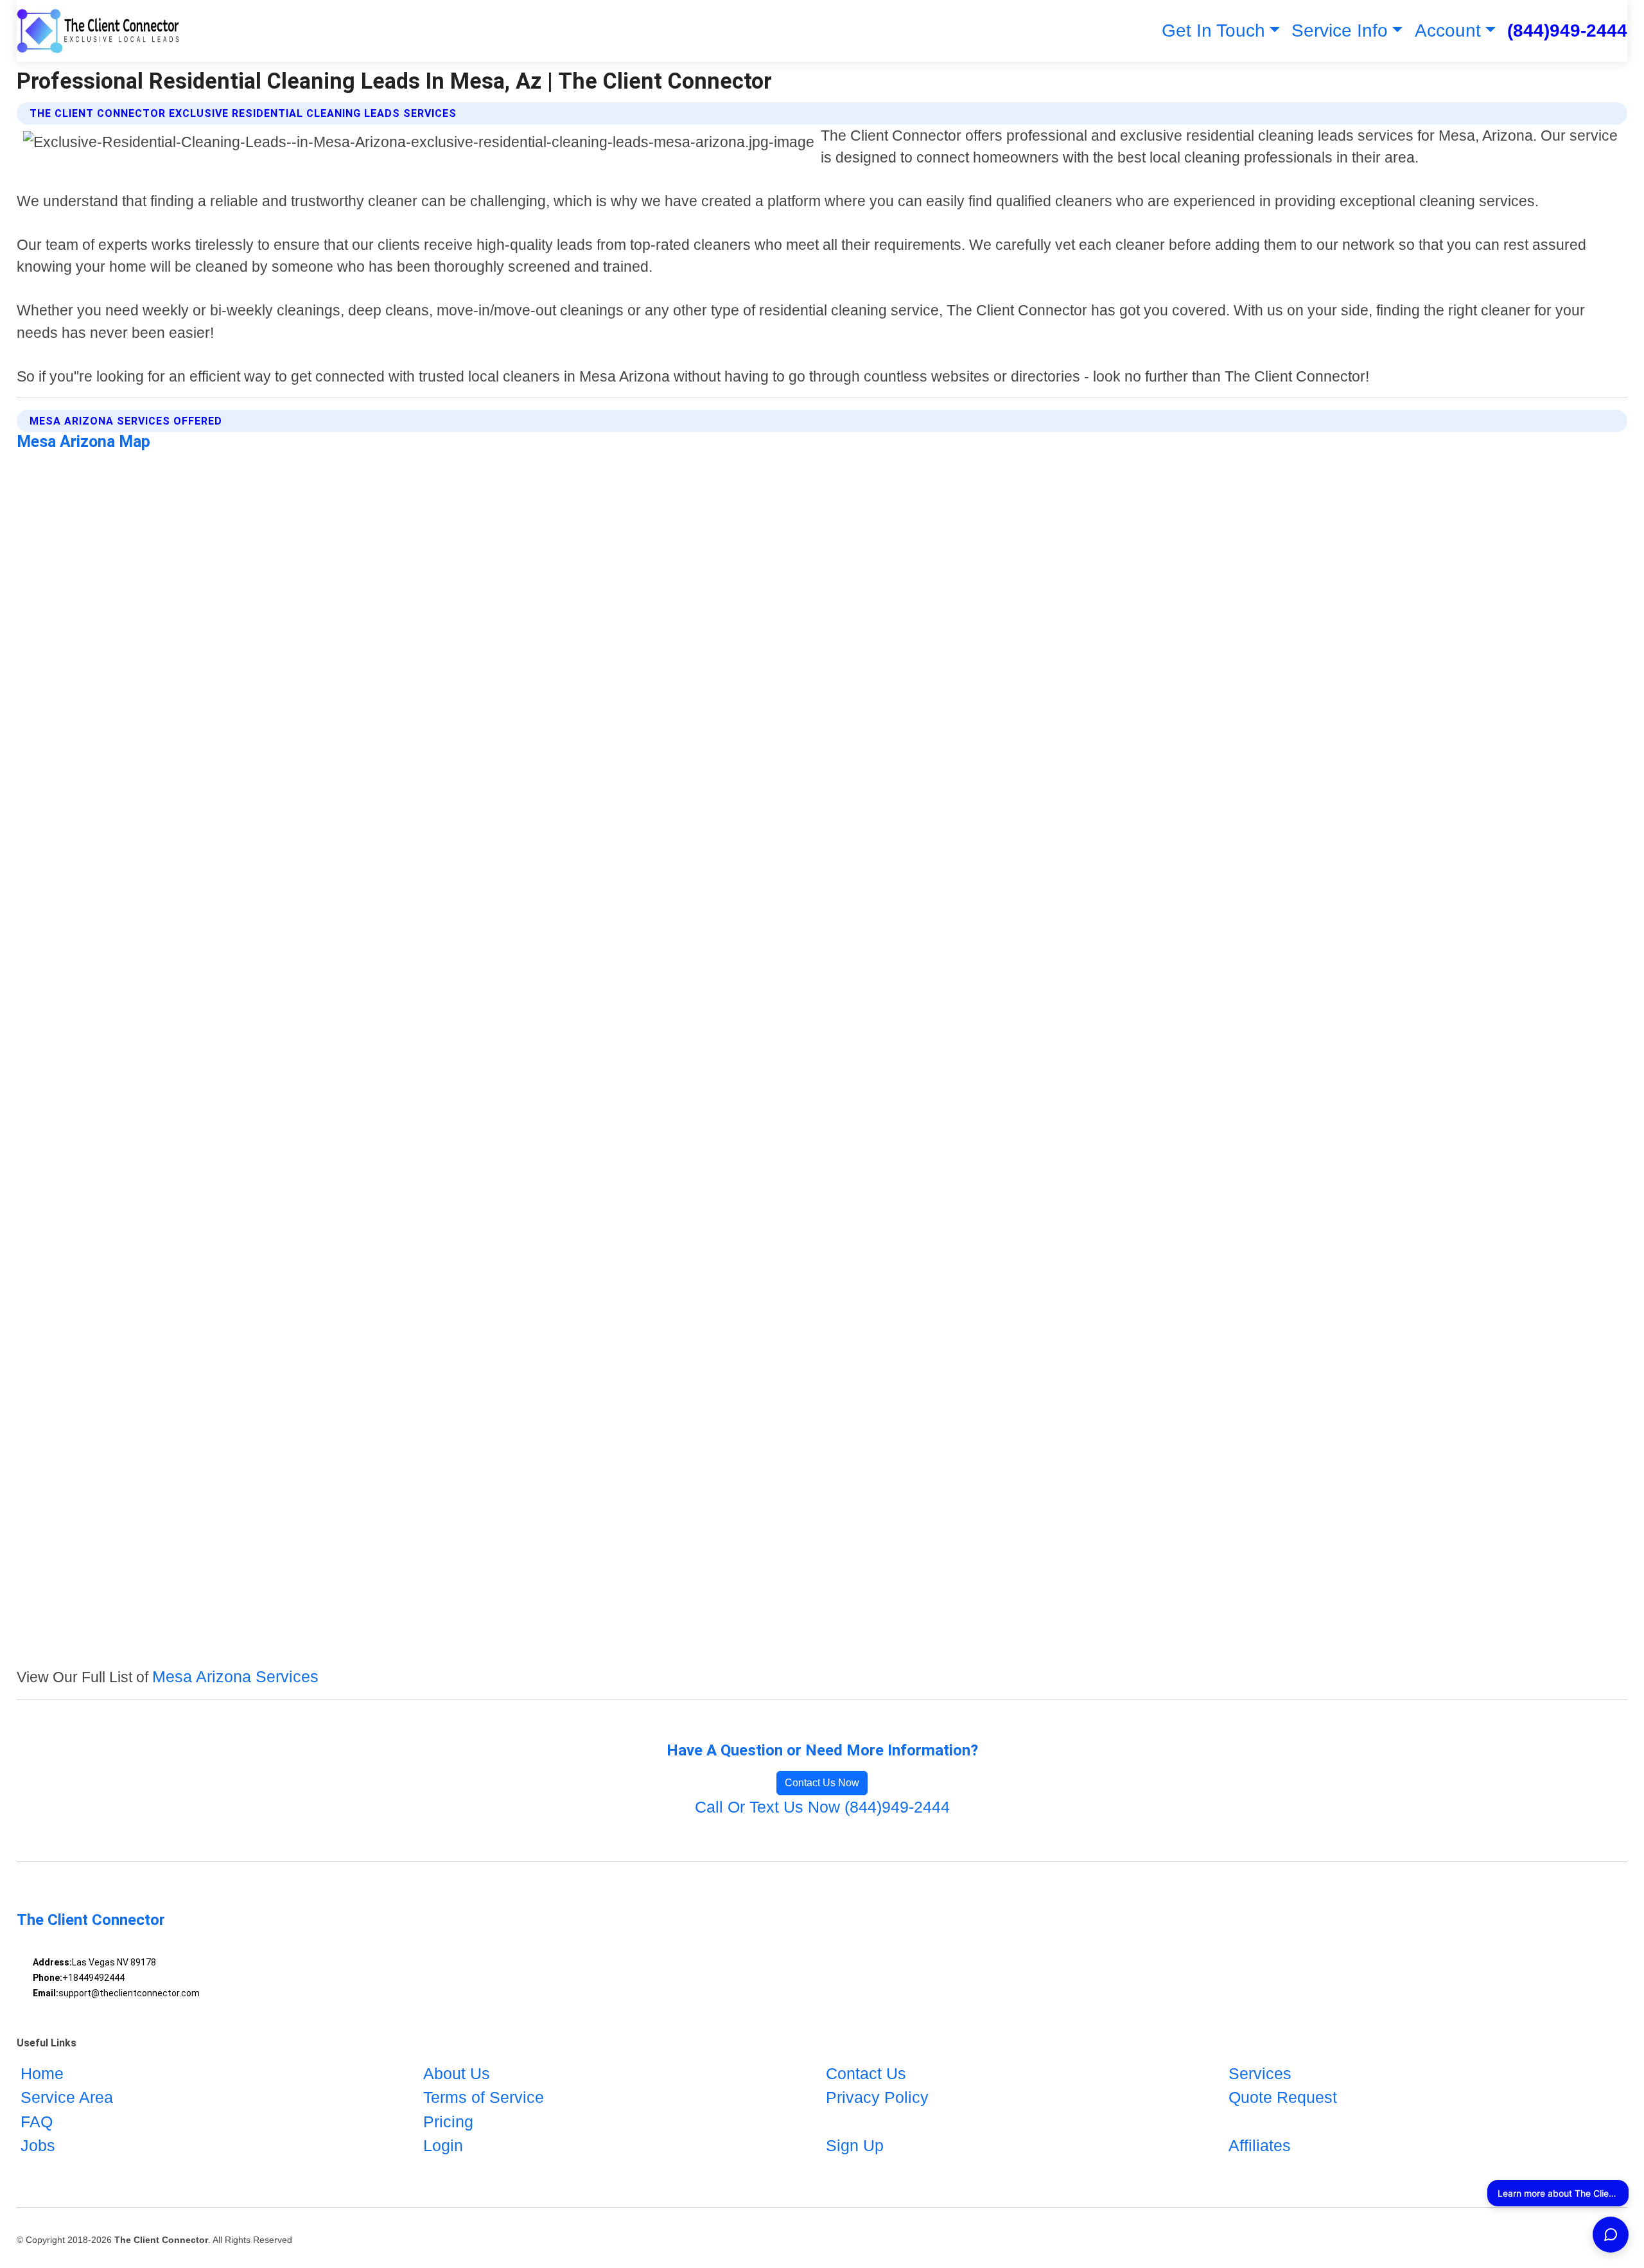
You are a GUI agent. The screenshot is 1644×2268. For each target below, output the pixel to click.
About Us (457, 2073)
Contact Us (866, 2073)
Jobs (38, 2145)
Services (1260, 2073)
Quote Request (1283, 2097)
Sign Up (855, 2145)
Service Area (67, 2097)
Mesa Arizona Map (83, 442)
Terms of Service (484, 2097)
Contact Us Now (822, 1783)
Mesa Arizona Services (235, 1676)
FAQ (37, 2122)
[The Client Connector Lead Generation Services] (99, 31)
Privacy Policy (877, 2097)
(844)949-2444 (1567, 31)
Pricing (448, 2122)
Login (443, 2145)
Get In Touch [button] (1213, 31)
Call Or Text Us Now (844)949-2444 (822, 1807)
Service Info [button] (1340, 31)
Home (42, 2073)
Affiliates (1260, 2145)
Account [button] (1448, 31)
